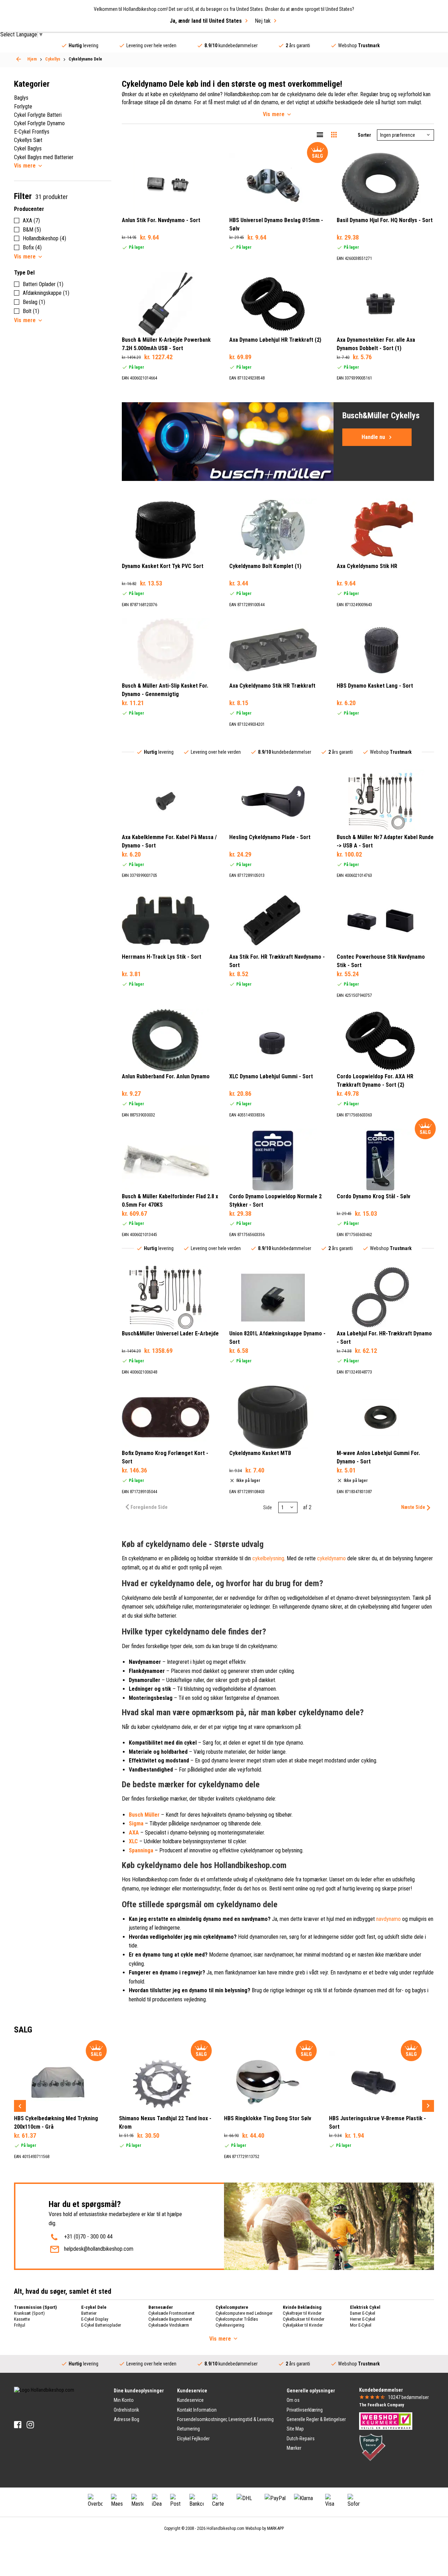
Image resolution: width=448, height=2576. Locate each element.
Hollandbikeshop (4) (44, 238)
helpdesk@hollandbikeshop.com (99, 2249)
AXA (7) (31, 221)
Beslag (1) (34, 302)
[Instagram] (30, 2425)
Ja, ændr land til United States (206, 21)
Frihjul (20, 2325)
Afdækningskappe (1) (46, 293)
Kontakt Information (197, 2410)
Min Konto (124, 2400)
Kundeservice (190, 2400)
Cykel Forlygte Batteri (38, 115)
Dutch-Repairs (301, 2439)
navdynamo (388, 1919)
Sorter (364, 135)
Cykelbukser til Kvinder (304, 2319)
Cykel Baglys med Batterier (44, 157)
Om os (293, 2400)
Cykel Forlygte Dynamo (39, 123)
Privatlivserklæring (305, 2410)
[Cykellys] (19, 59)
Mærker (294, 2448)
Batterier (89, 2313)
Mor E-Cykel (361, 2325)
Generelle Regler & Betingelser (316, 2419)
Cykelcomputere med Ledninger (244, 2313)
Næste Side (413, 1507)
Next (428, 2106)
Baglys (21, 98)
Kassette (22, 2319)
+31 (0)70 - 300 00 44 (88, 2237)
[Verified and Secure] (372, 2447)
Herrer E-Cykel (363, 2319)
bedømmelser (408, 2397)
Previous (20, 2106)
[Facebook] (18, 2425)
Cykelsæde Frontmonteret (171, 2313)
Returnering (188, 2429)
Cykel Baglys (28, 148)
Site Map (295, 2429)
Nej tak (263, 21)
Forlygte (23, 107)
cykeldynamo (331, 1558)
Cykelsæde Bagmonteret (170, 2319)
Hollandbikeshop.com (225, 2528)
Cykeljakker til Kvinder (303, 2325)
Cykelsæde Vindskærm (169, 2325)
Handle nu (373, 437)
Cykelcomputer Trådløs (237, 2319)
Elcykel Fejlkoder (193, 2439)
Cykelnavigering (230, 2325)
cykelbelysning (268, 1558)
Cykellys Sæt (28, 140)
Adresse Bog (127, 2419)
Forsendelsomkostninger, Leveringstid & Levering (225, 2419)
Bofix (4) (32, 247)
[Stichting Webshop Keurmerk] (386, 2421)
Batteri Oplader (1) (43, 284)
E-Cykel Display (95, 2319)
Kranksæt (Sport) (29, 2313)
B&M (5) (32, 230)
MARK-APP (275, 2528)
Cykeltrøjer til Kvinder (302, 2313)
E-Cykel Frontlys (32, 132)
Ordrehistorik (126, 2410)
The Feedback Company (381, 2405)
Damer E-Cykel (363, 2313)
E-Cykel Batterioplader (101, 2325)
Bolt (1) (31, 311)
